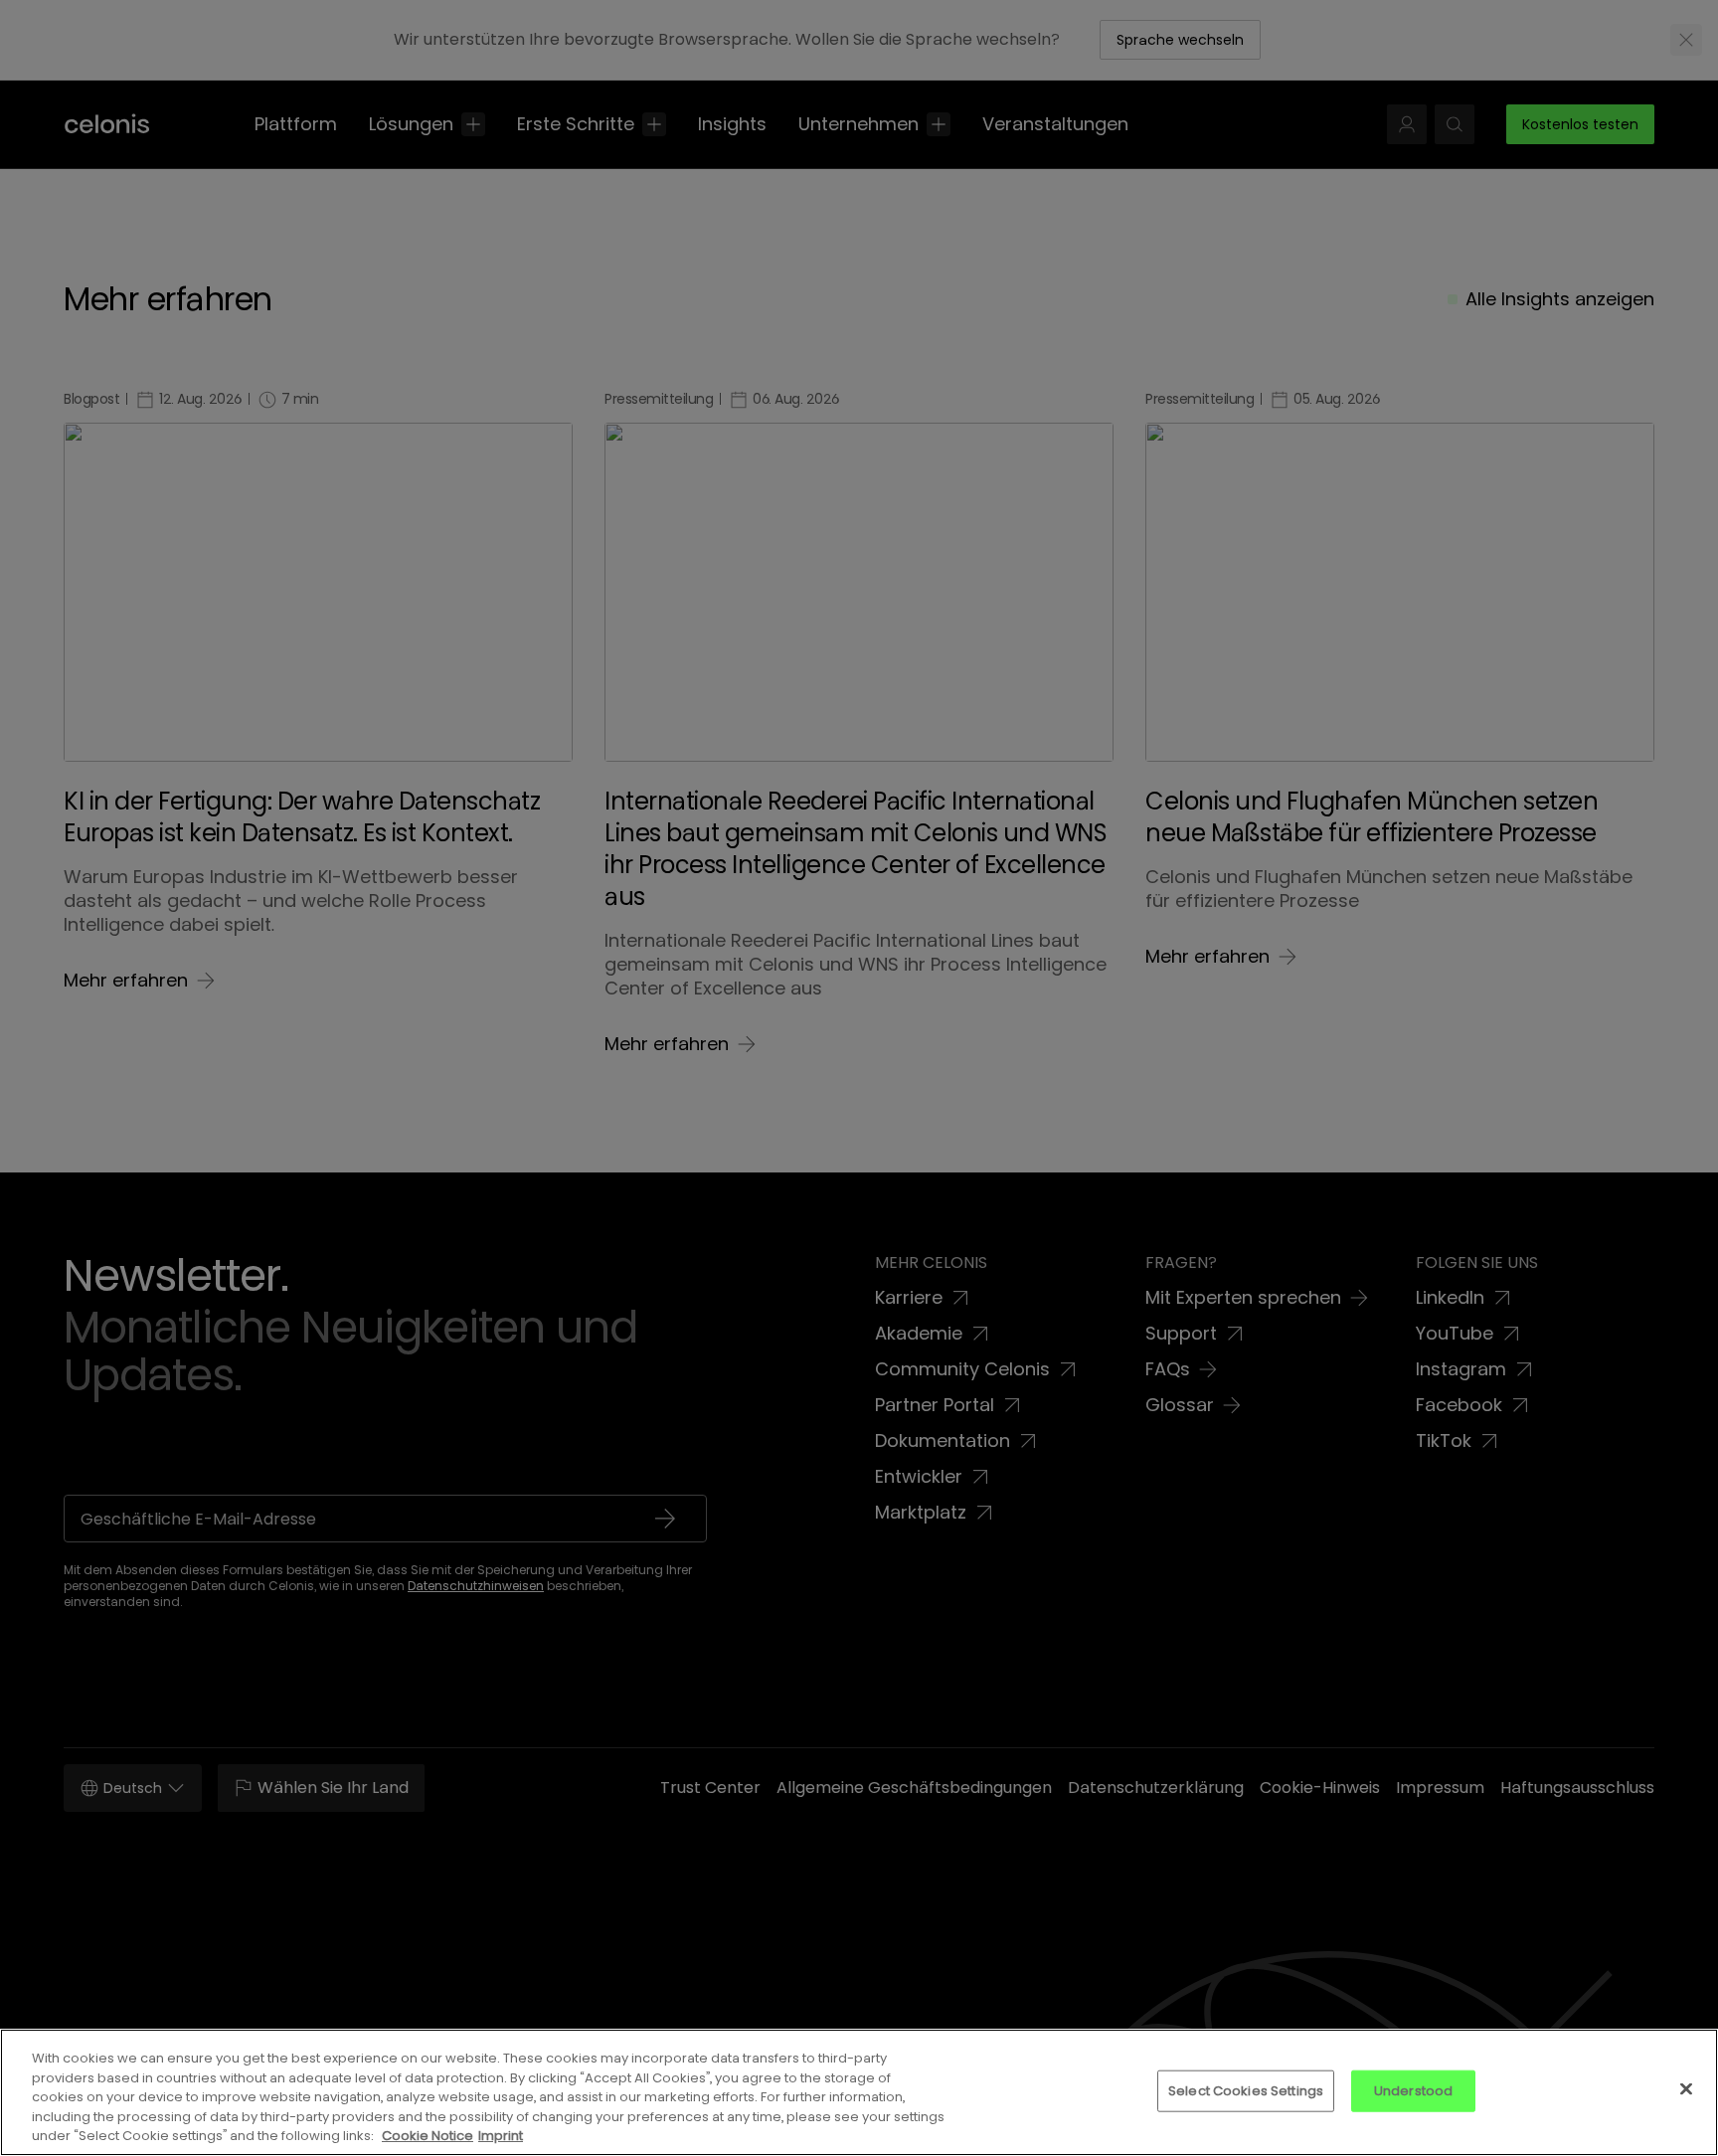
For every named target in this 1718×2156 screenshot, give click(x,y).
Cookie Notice (428, 2136)
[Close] (1686, 2089)
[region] (859, 2092)
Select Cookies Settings (1246, 2091)
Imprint (501, 2136)
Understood (1413, 2091)
